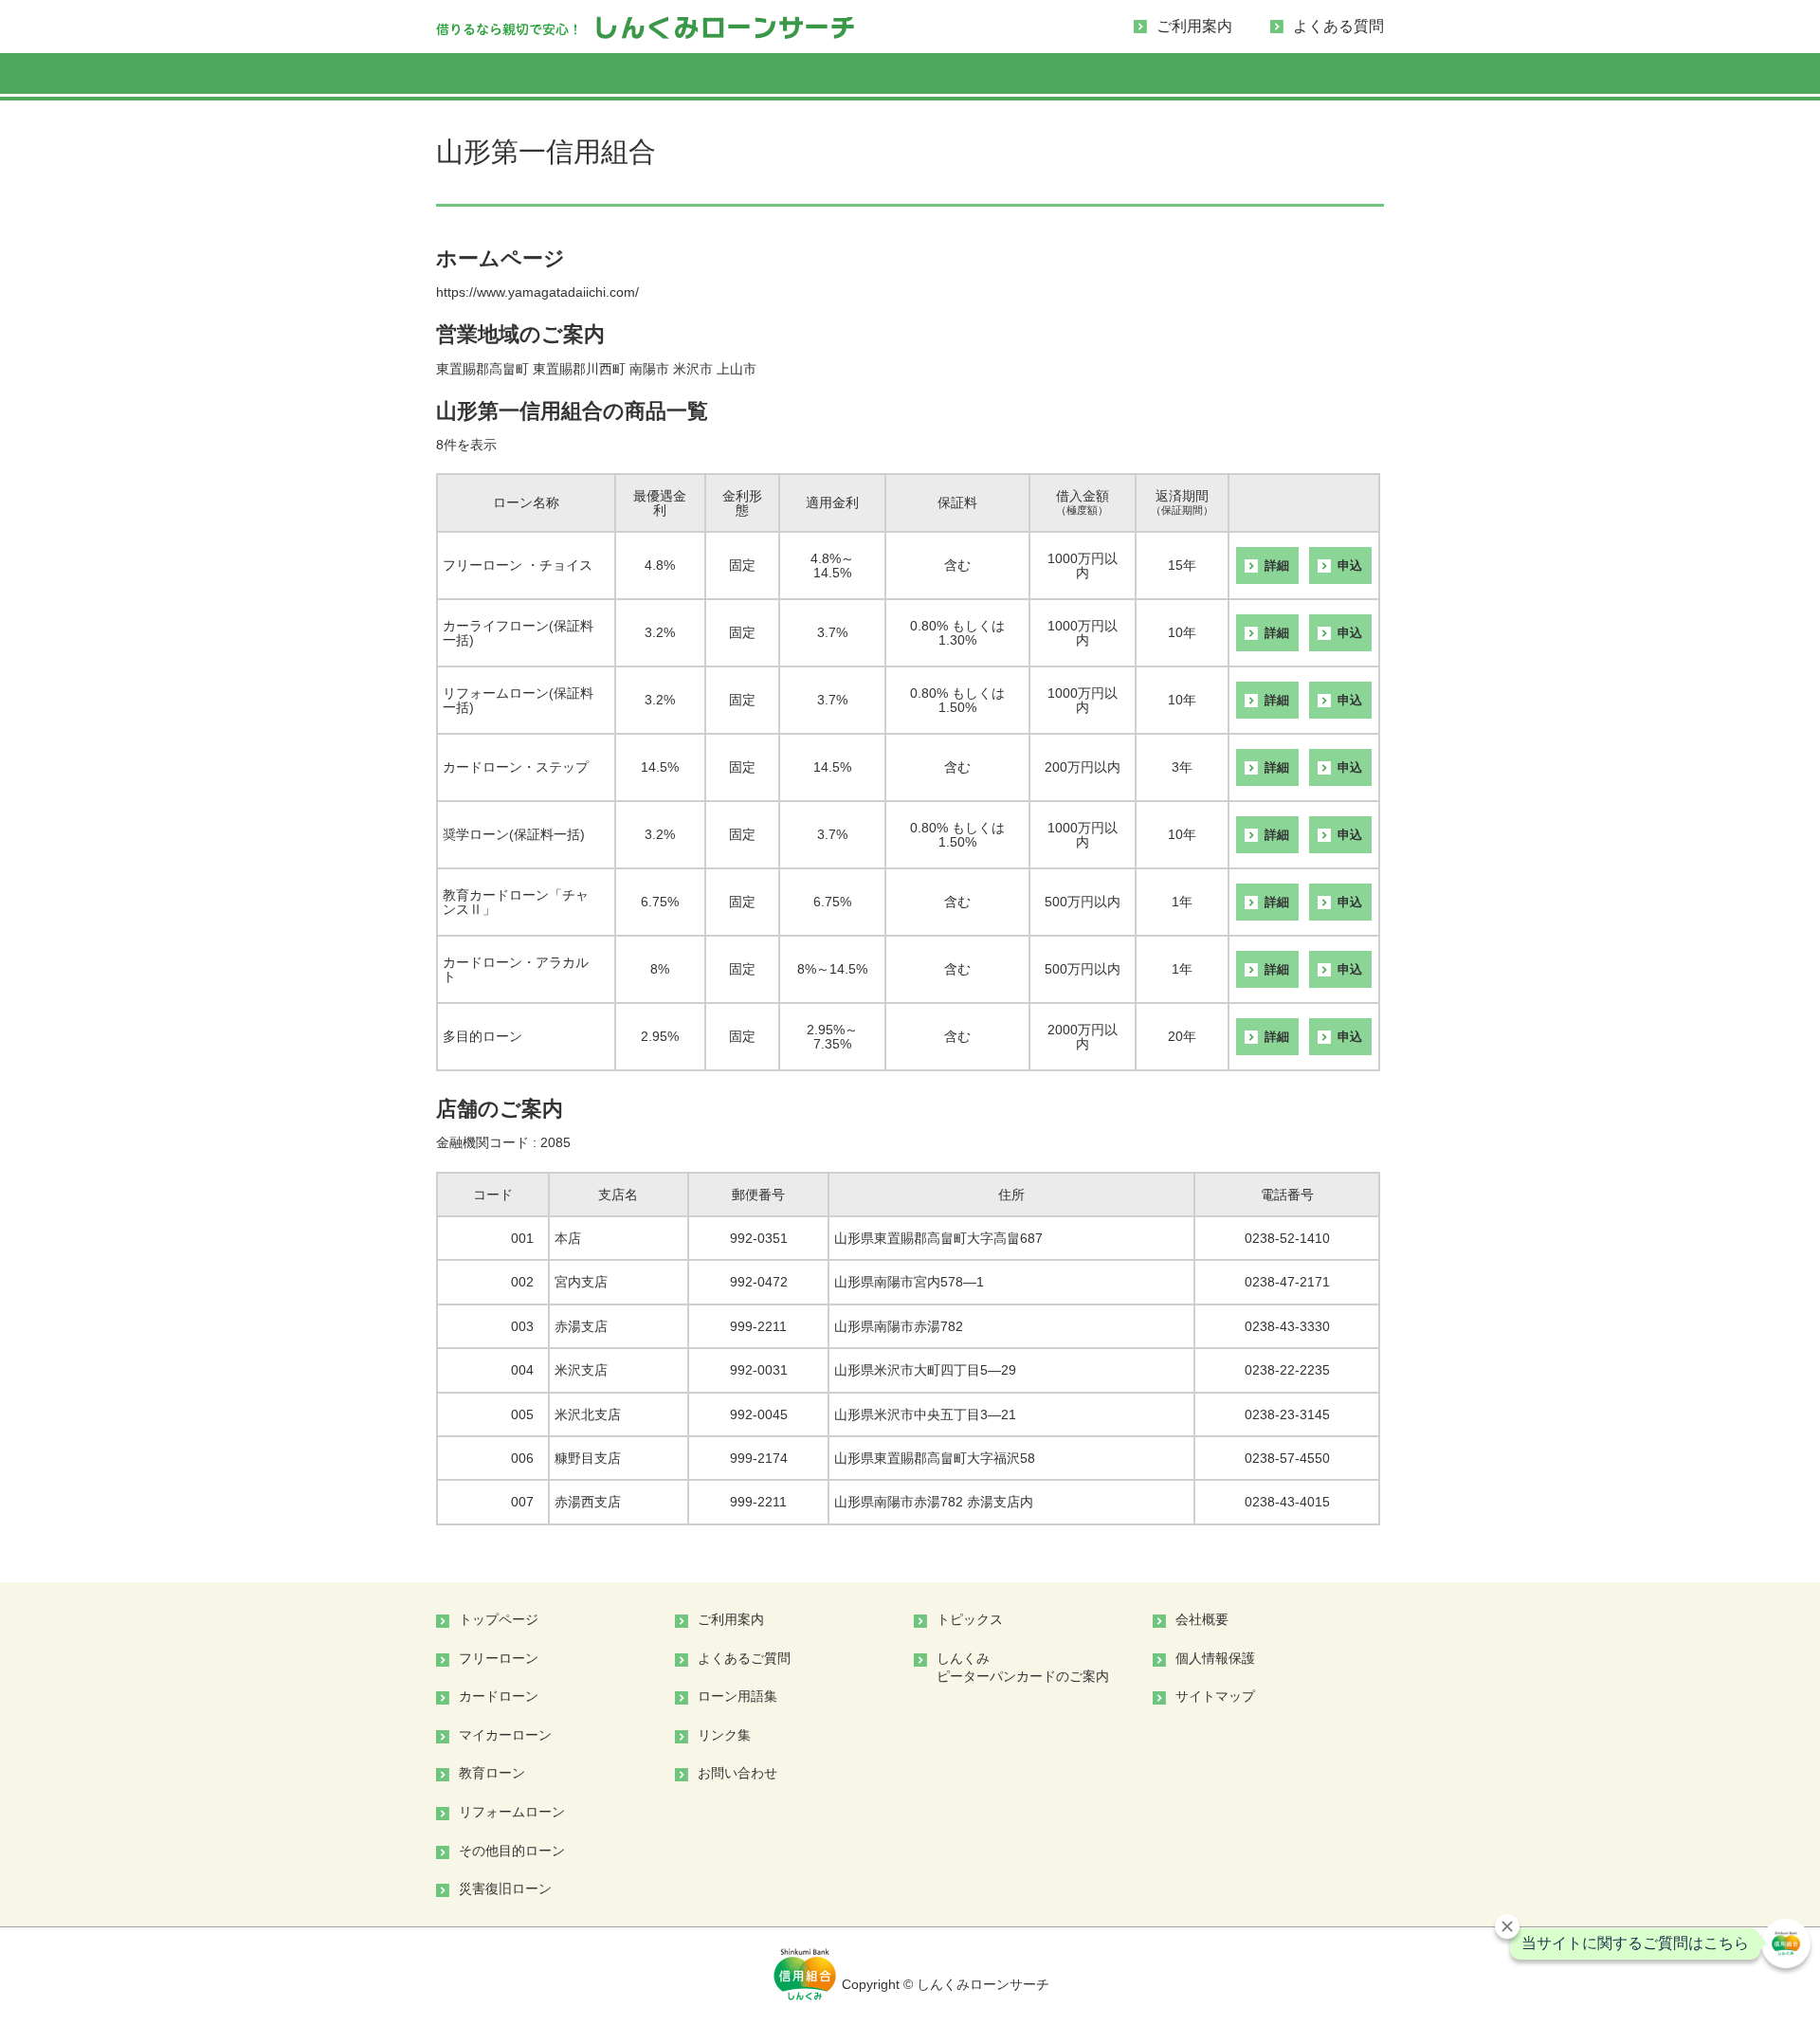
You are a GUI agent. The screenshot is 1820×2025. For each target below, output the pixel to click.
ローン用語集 (737, 1696)
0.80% (929, 626)
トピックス (970, 1619)
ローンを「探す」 (504, 77)
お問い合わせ (737, 1773)
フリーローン (639, 77)
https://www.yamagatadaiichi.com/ (537, 292)
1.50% (957, 707)
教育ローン (1046, 77)
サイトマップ (1215, 1696)
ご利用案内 (1194, 26)
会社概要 (1202, 1619)
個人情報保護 (1215, 1658)
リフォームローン (1181, 77)
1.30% (957, 640)
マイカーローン (910, 77)
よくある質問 (1338, 26)
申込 (1350, 566)
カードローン (775, 77)
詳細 (1277, 566)
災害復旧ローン (505, 1888)
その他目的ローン (1316, 77)
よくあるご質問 (744, 1658)
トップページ (499, 1619)
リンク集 (724, 1735)
